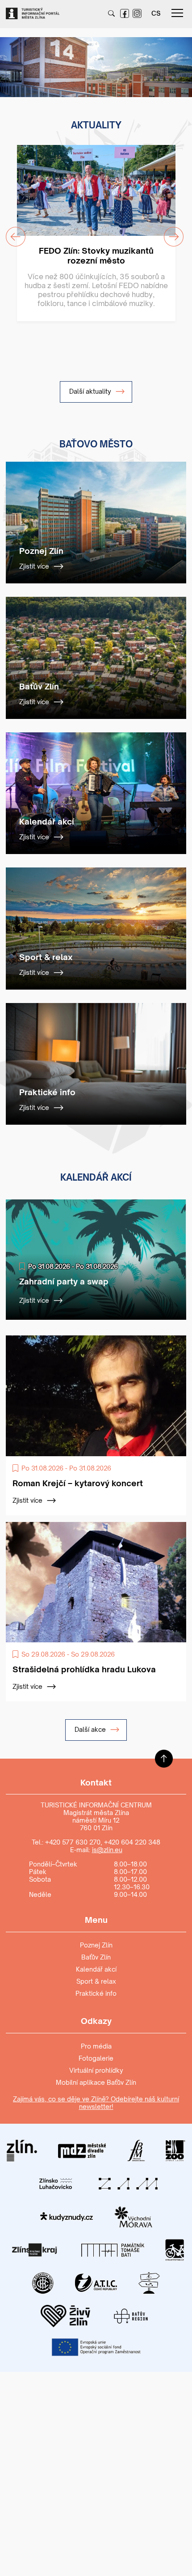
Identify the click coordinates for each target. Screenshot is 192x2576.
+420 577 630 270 (73, 1842)
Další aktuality (91, 391)
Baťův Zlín (96, 1957)
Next (176, 61)
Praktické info (96, 1993)
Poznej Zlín (96, 1945)
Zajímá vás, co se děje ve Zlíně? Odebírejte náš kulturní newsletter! (96, 2103)
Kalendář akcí (96, 1969)
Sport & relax (96, 1981)
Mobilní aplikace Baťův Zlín (96, 2082)
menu (177, 13)
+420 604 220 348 (132, 1842)
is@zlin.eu (107, 1850)
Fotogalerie (96, 2058)
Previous (10, 61)
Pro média (96, 2046)
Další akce (91, 1729)
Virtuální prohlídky (96, 2070)
